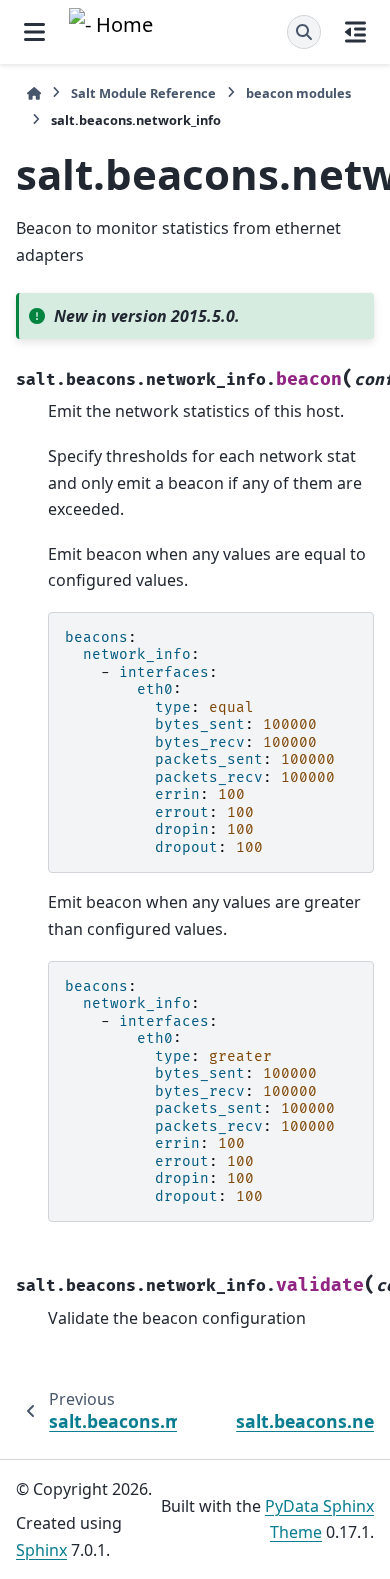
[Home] (34, 93)
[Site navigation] (34, 32)
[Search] (304, 32)
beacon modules (298, 93)
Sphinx (41, 1550)
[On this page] (355, 32)
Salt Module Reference (143, 93)
